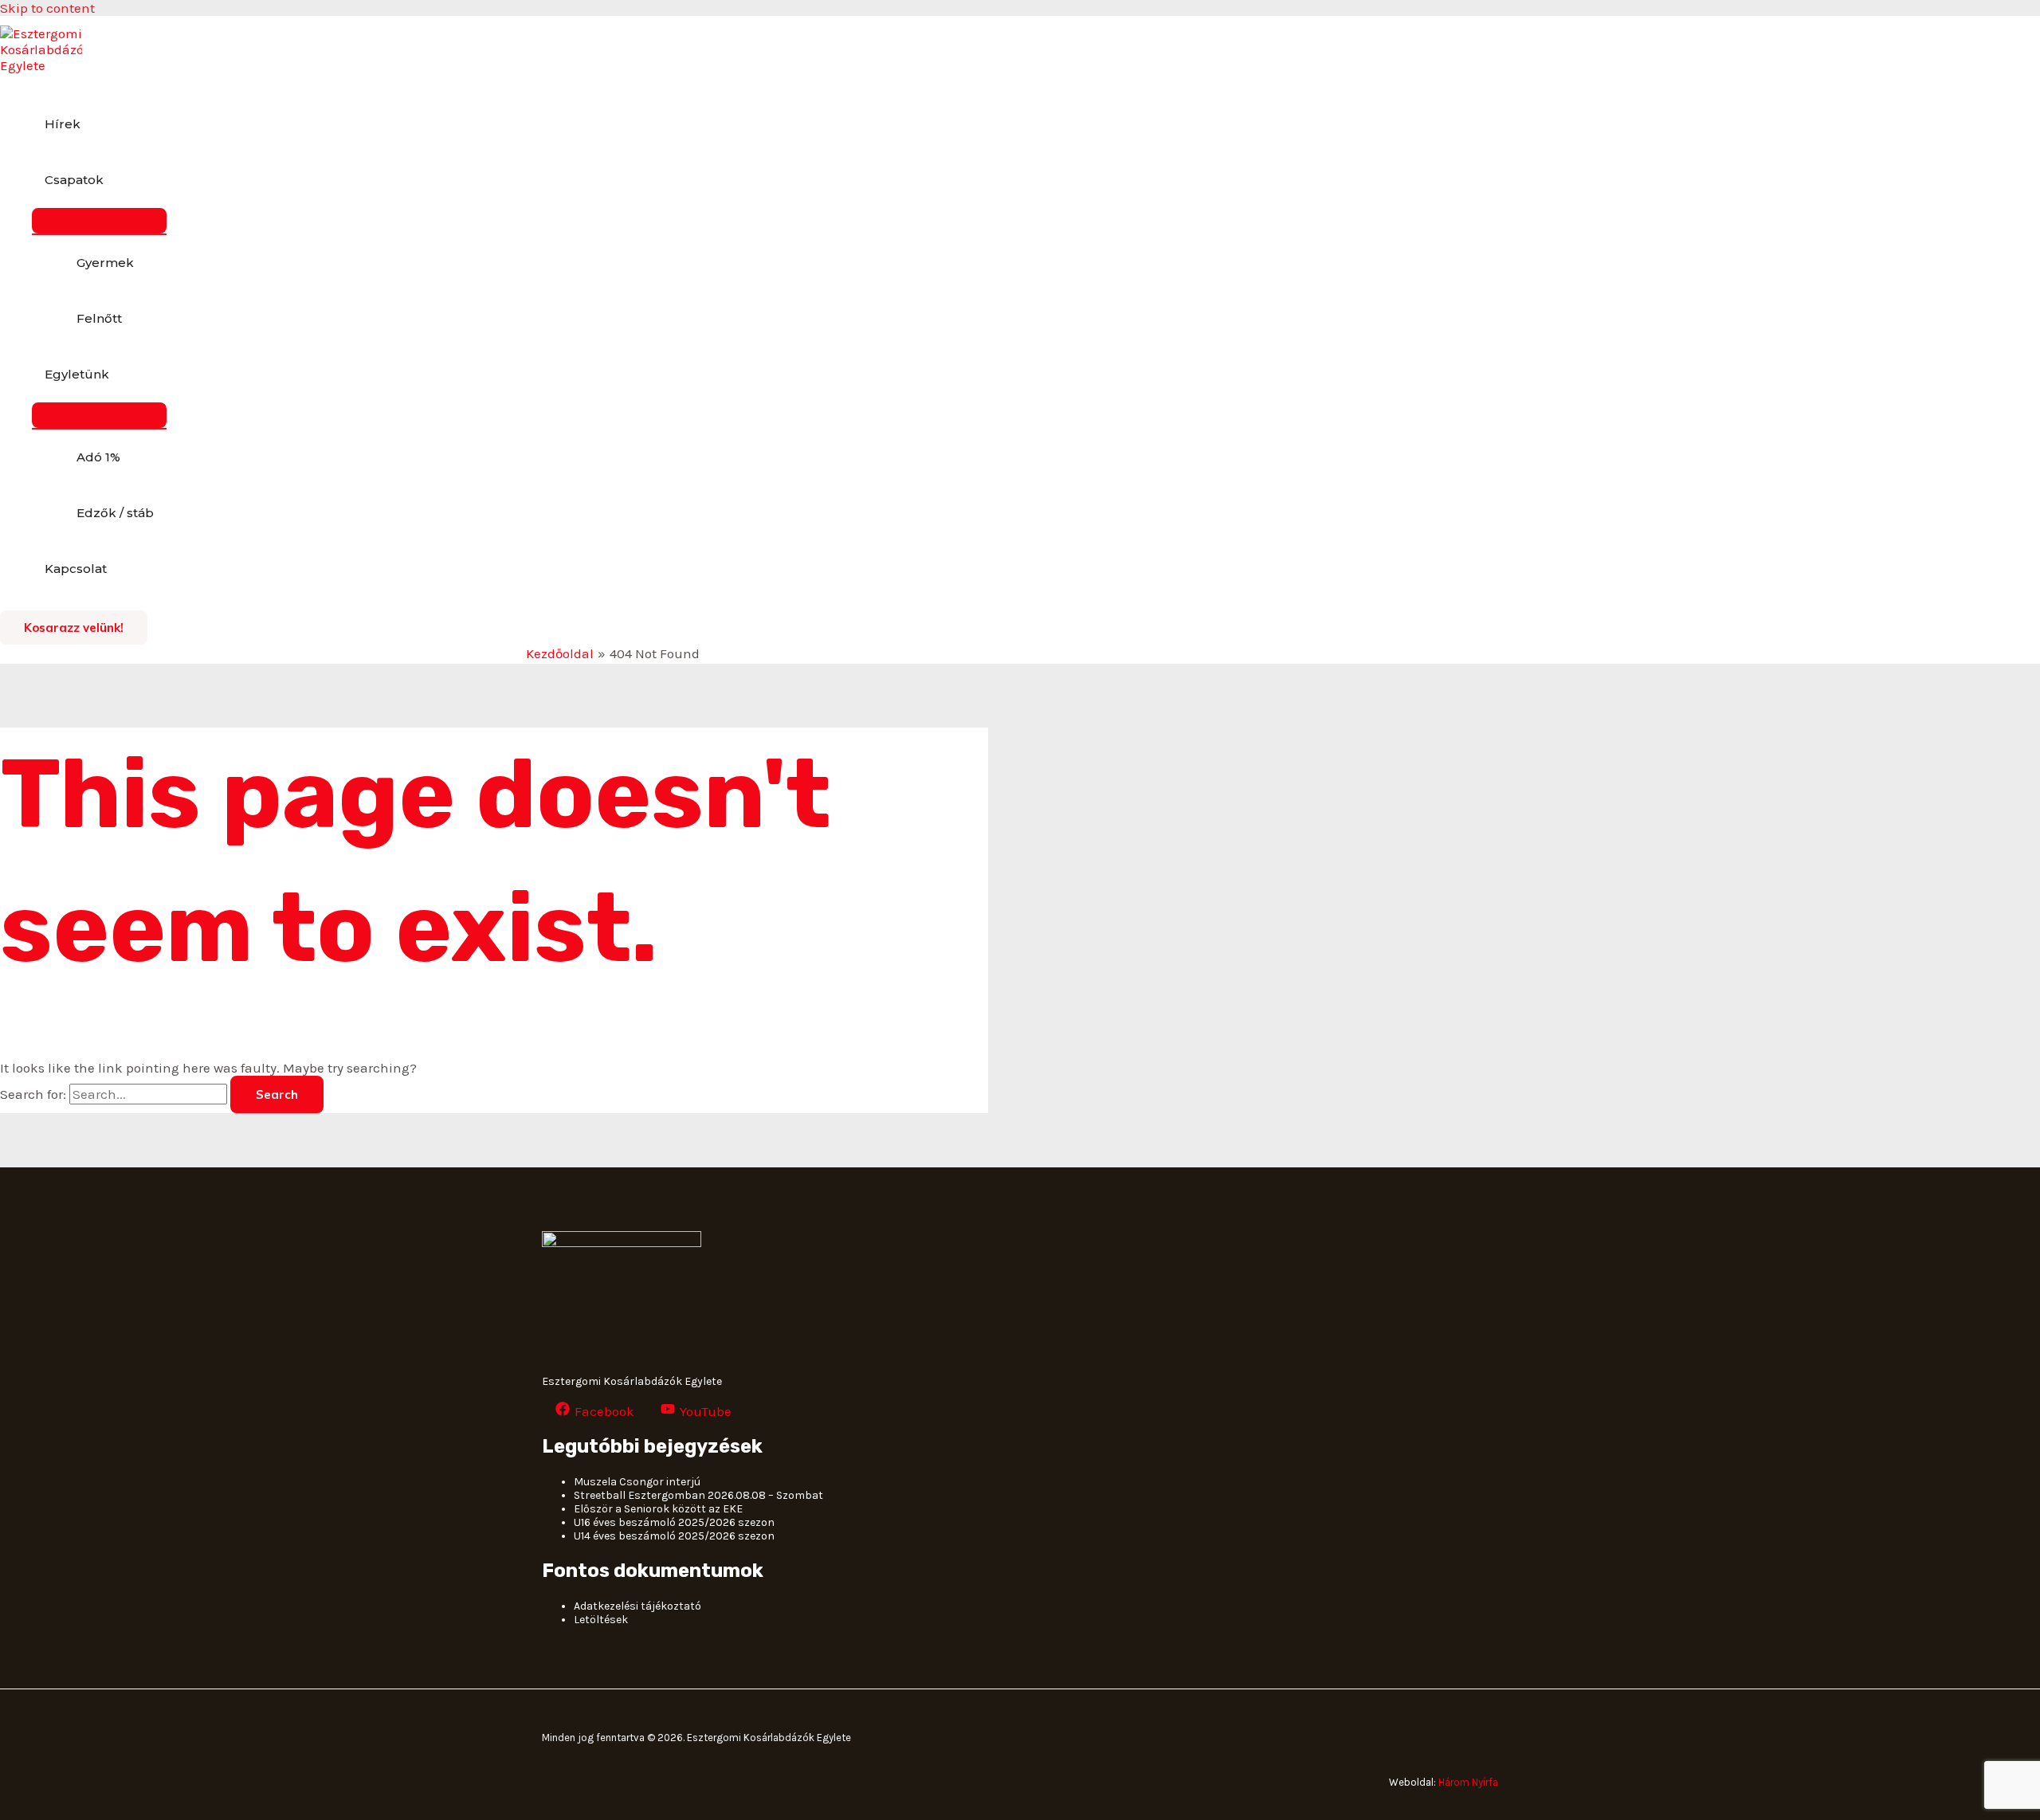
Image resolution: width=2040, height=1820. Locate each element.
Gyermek (105, 263)
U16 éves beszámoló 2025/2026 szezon (674, 1522)
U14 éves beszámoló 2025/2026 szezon (674, 1536)
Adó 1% (98, 457)
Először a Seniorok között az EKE (658, 1509)
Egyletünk (77, 374)
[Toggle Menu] (99, 221)
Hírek (63, 124)
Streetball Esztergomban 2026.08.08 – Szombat (698, 1495)
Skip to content (47, 8)
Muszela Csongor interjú (637, 1482)
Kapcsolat (76, 569)
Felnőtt (99, 318)
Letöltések (601, 1620)
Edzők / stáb (115, 513)
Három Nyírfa (1468, 1782)
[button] (74, 628)
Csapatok (74, 180)
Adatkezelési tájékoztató (637, 1606)
